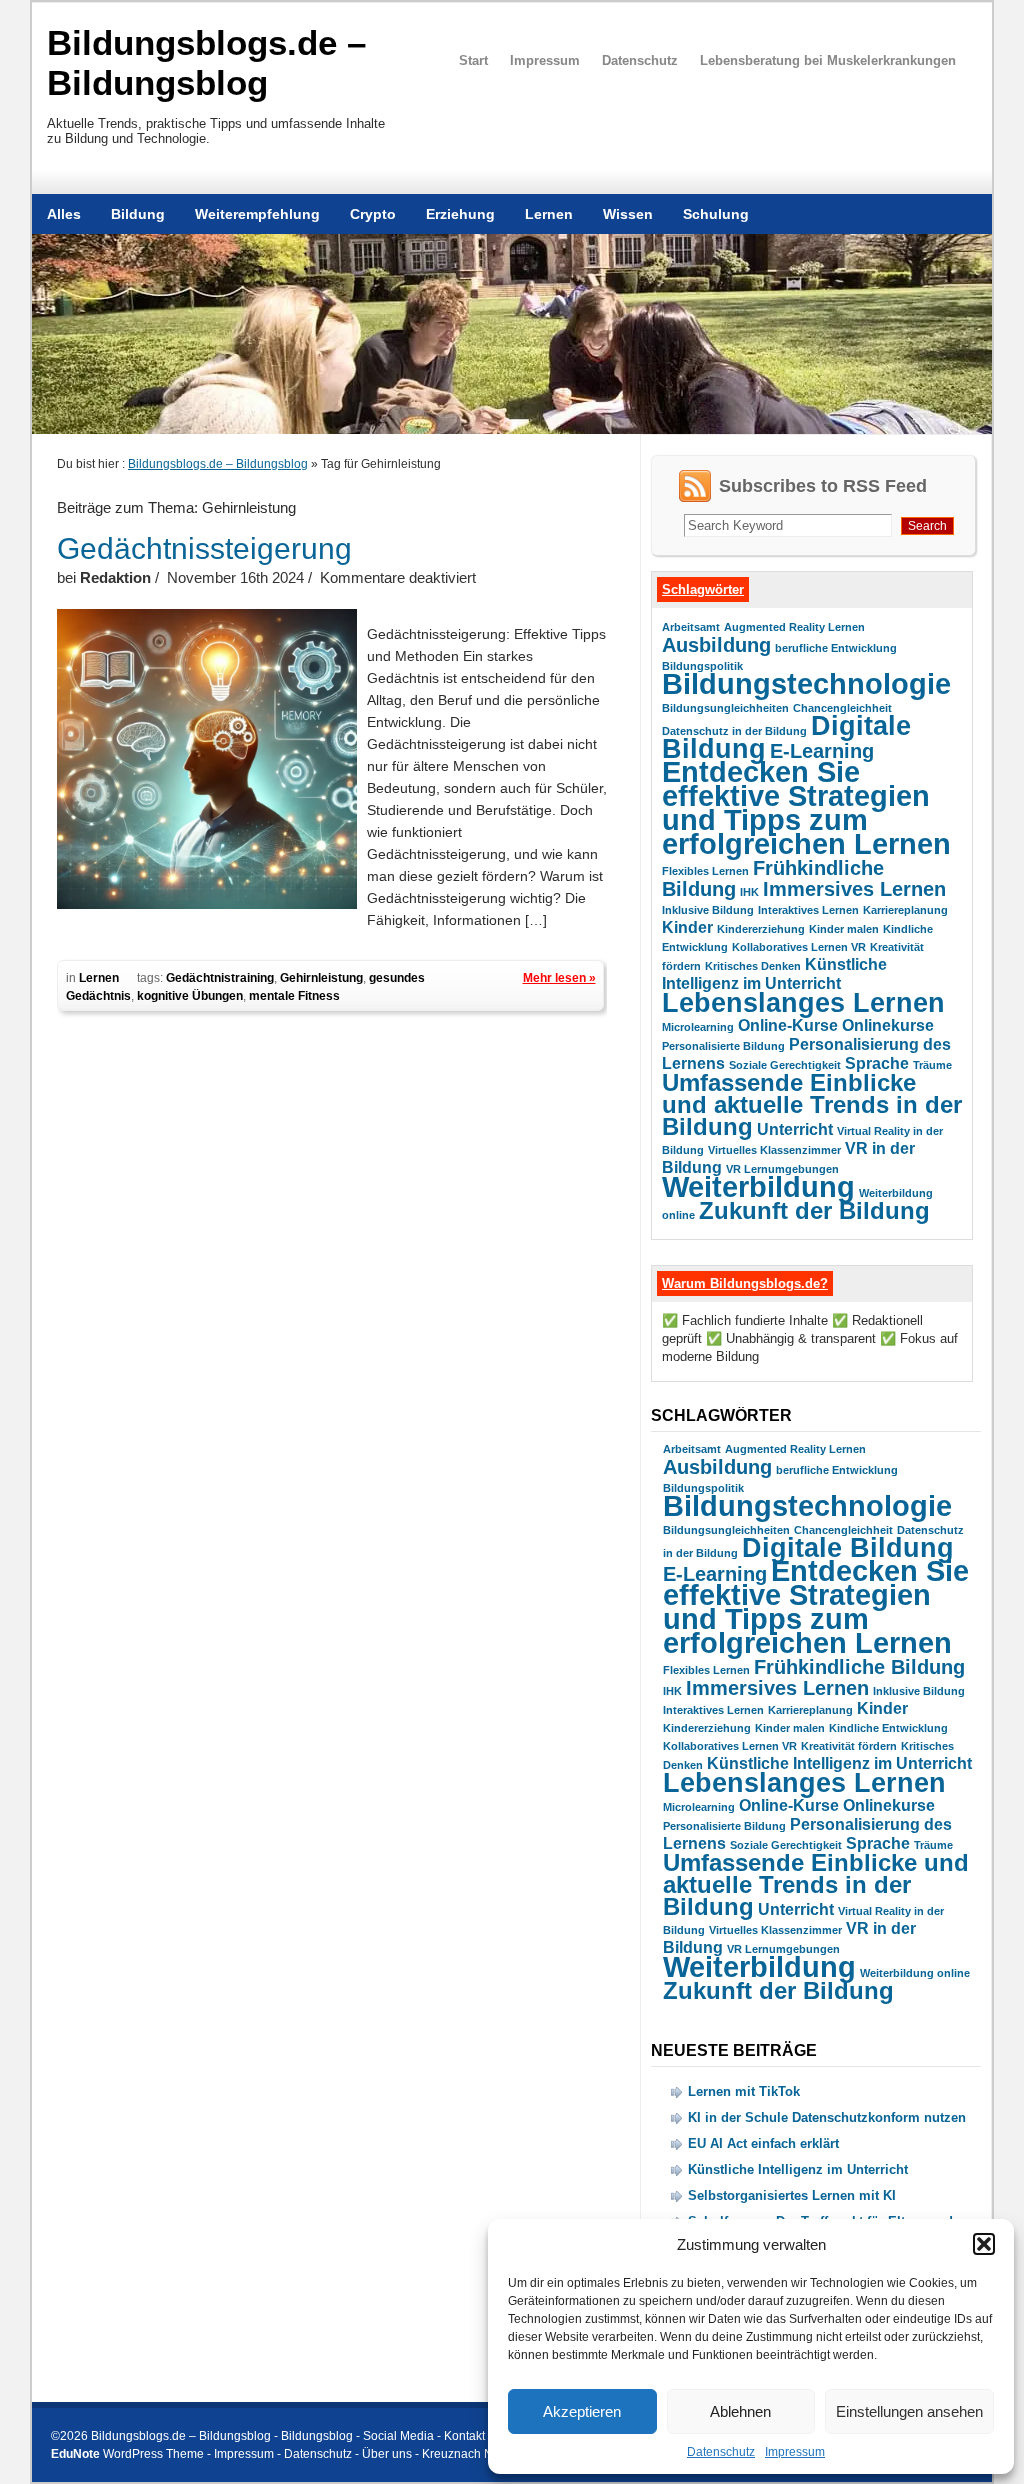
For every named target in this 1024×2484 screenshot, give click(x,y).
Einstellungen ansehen (909, 2411)
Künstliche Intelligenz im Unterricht (839, 1763)
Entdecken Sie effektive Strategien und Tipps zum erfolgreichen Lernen (806, 807)
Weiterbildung (758, 1186)
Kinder (687, 927)
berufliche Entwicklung (836, 648)
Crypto (373, 214)
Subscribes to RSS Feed (823, 486)
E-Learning (822, 750)
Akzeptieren (582, 2411)
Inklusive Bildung (708, 910)
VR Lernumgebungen (782, 1169)
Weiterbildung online (915, 1973)
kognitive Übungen (190, 996)
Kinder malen (844, 929)
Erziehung (460, 214)
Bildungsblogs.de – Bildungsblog (206, 62)
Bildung (138, 214)
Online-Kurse (788, 1025)
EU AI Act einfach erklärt (763, 2143)
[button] (984, 2244)
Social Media (398, 2436)
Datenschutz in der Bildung (734, 731)
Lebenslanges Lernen (803, 1002)
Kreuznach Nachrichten (486, 2454)
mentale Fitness (294, 996)
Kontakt (464, 2436)
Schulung (716, 214)
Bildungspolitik (702, 666)
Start (473, 60)
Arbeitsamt (691, 627)
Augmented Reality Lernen (794, 627)
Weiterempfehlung (257, 214)
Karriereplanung (905, 910)
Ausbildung (716, 644)
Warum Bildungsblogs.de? (745, 1283)
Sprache (877, 1063)
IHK (749, 892)
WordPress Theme (153, 2454)
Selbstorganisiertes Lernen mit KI (792, 2195)
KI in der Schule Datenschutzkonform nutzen (827, 2117)
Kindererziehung (761, 929)
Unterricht (795, 1129)
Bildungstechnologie (806, 683)
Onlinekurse (888, 1025)
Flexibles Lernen (705, 871)
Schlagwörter (703, 589)
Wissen (628, 214)
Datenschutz (721, 2452)
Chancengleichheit (842, 708)
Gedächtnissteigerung (204, 548)
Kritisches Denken (753, 966)
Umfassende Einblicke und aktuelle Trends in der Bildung (812, 1104)
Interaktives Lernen (808, 910)
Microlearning (698, 1027)
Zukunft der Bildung (814, 1210)
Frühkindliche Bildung (859, 1666)
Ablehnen (740, 2411)
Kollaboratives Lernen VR (799, 947)
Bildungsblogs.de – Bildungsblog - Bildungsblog (222, 2436)
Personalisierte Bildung (723, 1046)
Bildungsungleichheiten (725, 708)
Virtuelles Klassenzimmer (774, 1150)
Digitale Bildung (848, 1547)
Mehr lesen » (559, 978)
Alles (64, 214)
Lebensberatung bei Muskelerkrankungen (828, 60)
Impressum (795, 2452)
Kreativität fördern (849, 1746)
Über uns (387, 2454)
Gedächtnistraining (220, 978)
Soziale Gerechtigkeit (785, 1065)
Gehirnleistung (321, 978)
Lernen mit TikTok (744, 2091)
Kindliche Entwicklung (888, 1728)
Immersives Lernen (854, 888)
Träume (932, 1065)
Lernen (549, 214)
